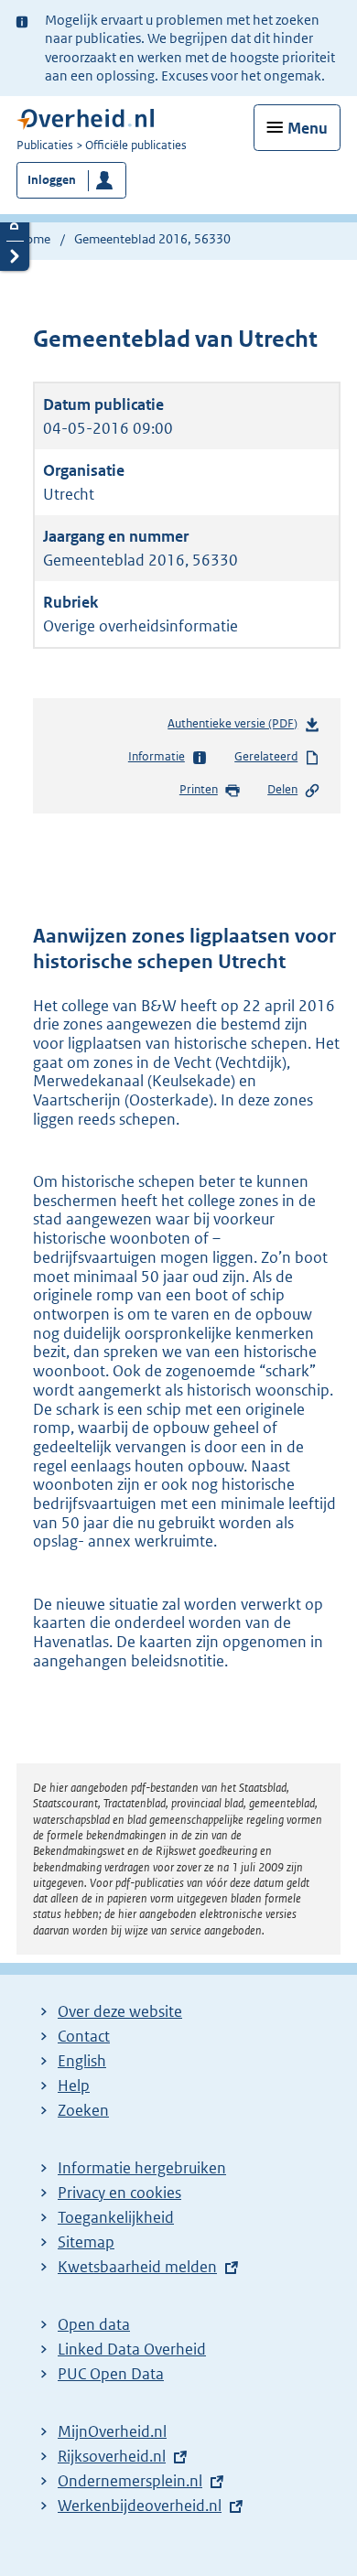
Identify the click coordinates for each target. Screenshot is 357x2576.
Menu (308, 128)
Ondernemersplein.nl (130, 2481)
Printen (199, 789)
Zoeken (83, 2110)
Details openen (15, 226)
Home (33, 239)
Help (74, 2086)
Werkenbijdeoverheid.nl (140, 2506)
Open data (94, 2324)
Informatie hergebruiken (142, 2168)
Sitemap (86, 2242)
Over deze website (120, 2011)
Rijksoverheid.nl (112, 2456)
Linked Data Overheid (132, 2349)
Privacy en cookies (119, 2193)
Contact (84, 2036)
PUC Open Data (111, 2374)
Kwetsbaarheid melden (137, 2267)
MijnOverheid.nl (112, 2431)
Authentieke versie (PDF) (236, 728)
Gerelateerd (266, 756)
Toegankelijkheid (116, 2217)
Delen (282, 789)
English (82, 2061)
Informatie (157, 756)
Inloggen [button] (52, 180)
